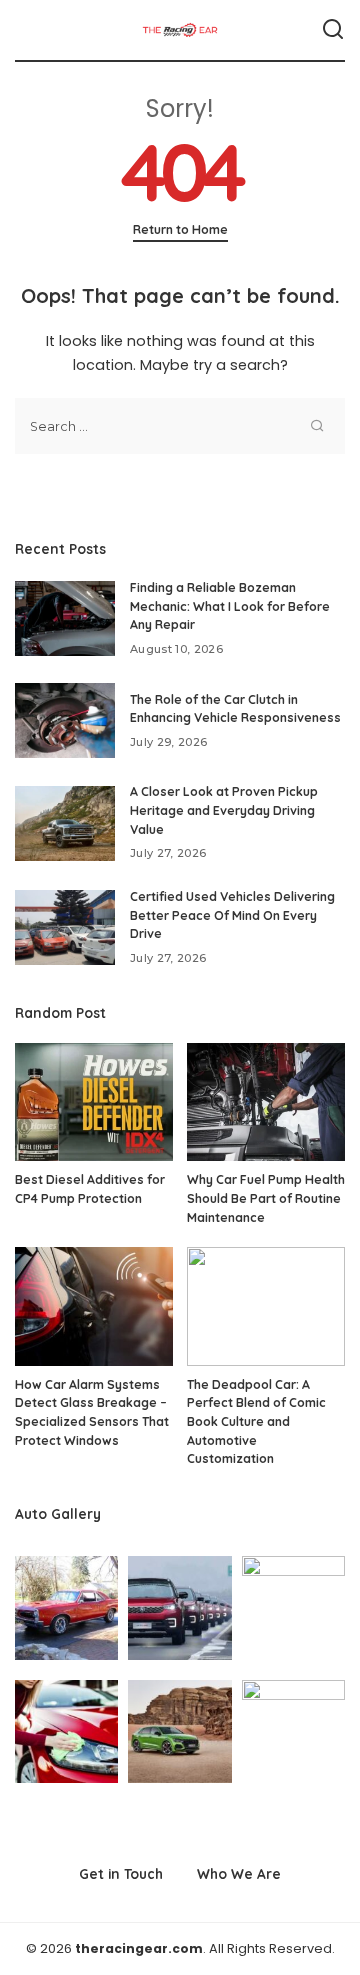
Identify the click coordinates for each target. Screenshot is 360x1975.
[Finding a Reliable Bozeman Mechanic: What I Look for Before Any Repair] (65, 618)
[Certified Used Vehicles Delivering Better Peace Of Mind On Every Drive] (65, 927)
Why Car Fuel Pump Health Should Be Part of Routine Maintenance (266, 1198)
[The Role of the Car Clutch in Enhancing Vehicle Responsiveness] (65, 720)
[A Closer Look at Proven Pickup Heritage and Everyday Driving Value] (65, 823)
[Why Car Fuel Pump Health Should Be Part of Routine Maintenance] (266, 1102)
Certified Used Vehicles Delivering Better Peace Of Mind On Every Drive (232, 915)
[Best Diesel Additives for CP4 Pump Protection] (94, 1102)
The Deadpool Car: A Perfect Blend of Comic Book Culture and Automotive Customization (256, 1421)
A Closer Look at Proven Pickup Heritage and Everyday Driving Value (224, 810)
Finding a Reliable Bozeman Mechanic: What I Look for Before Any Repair (230, 606)
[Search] (333, 30)
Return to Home (180, 229)
